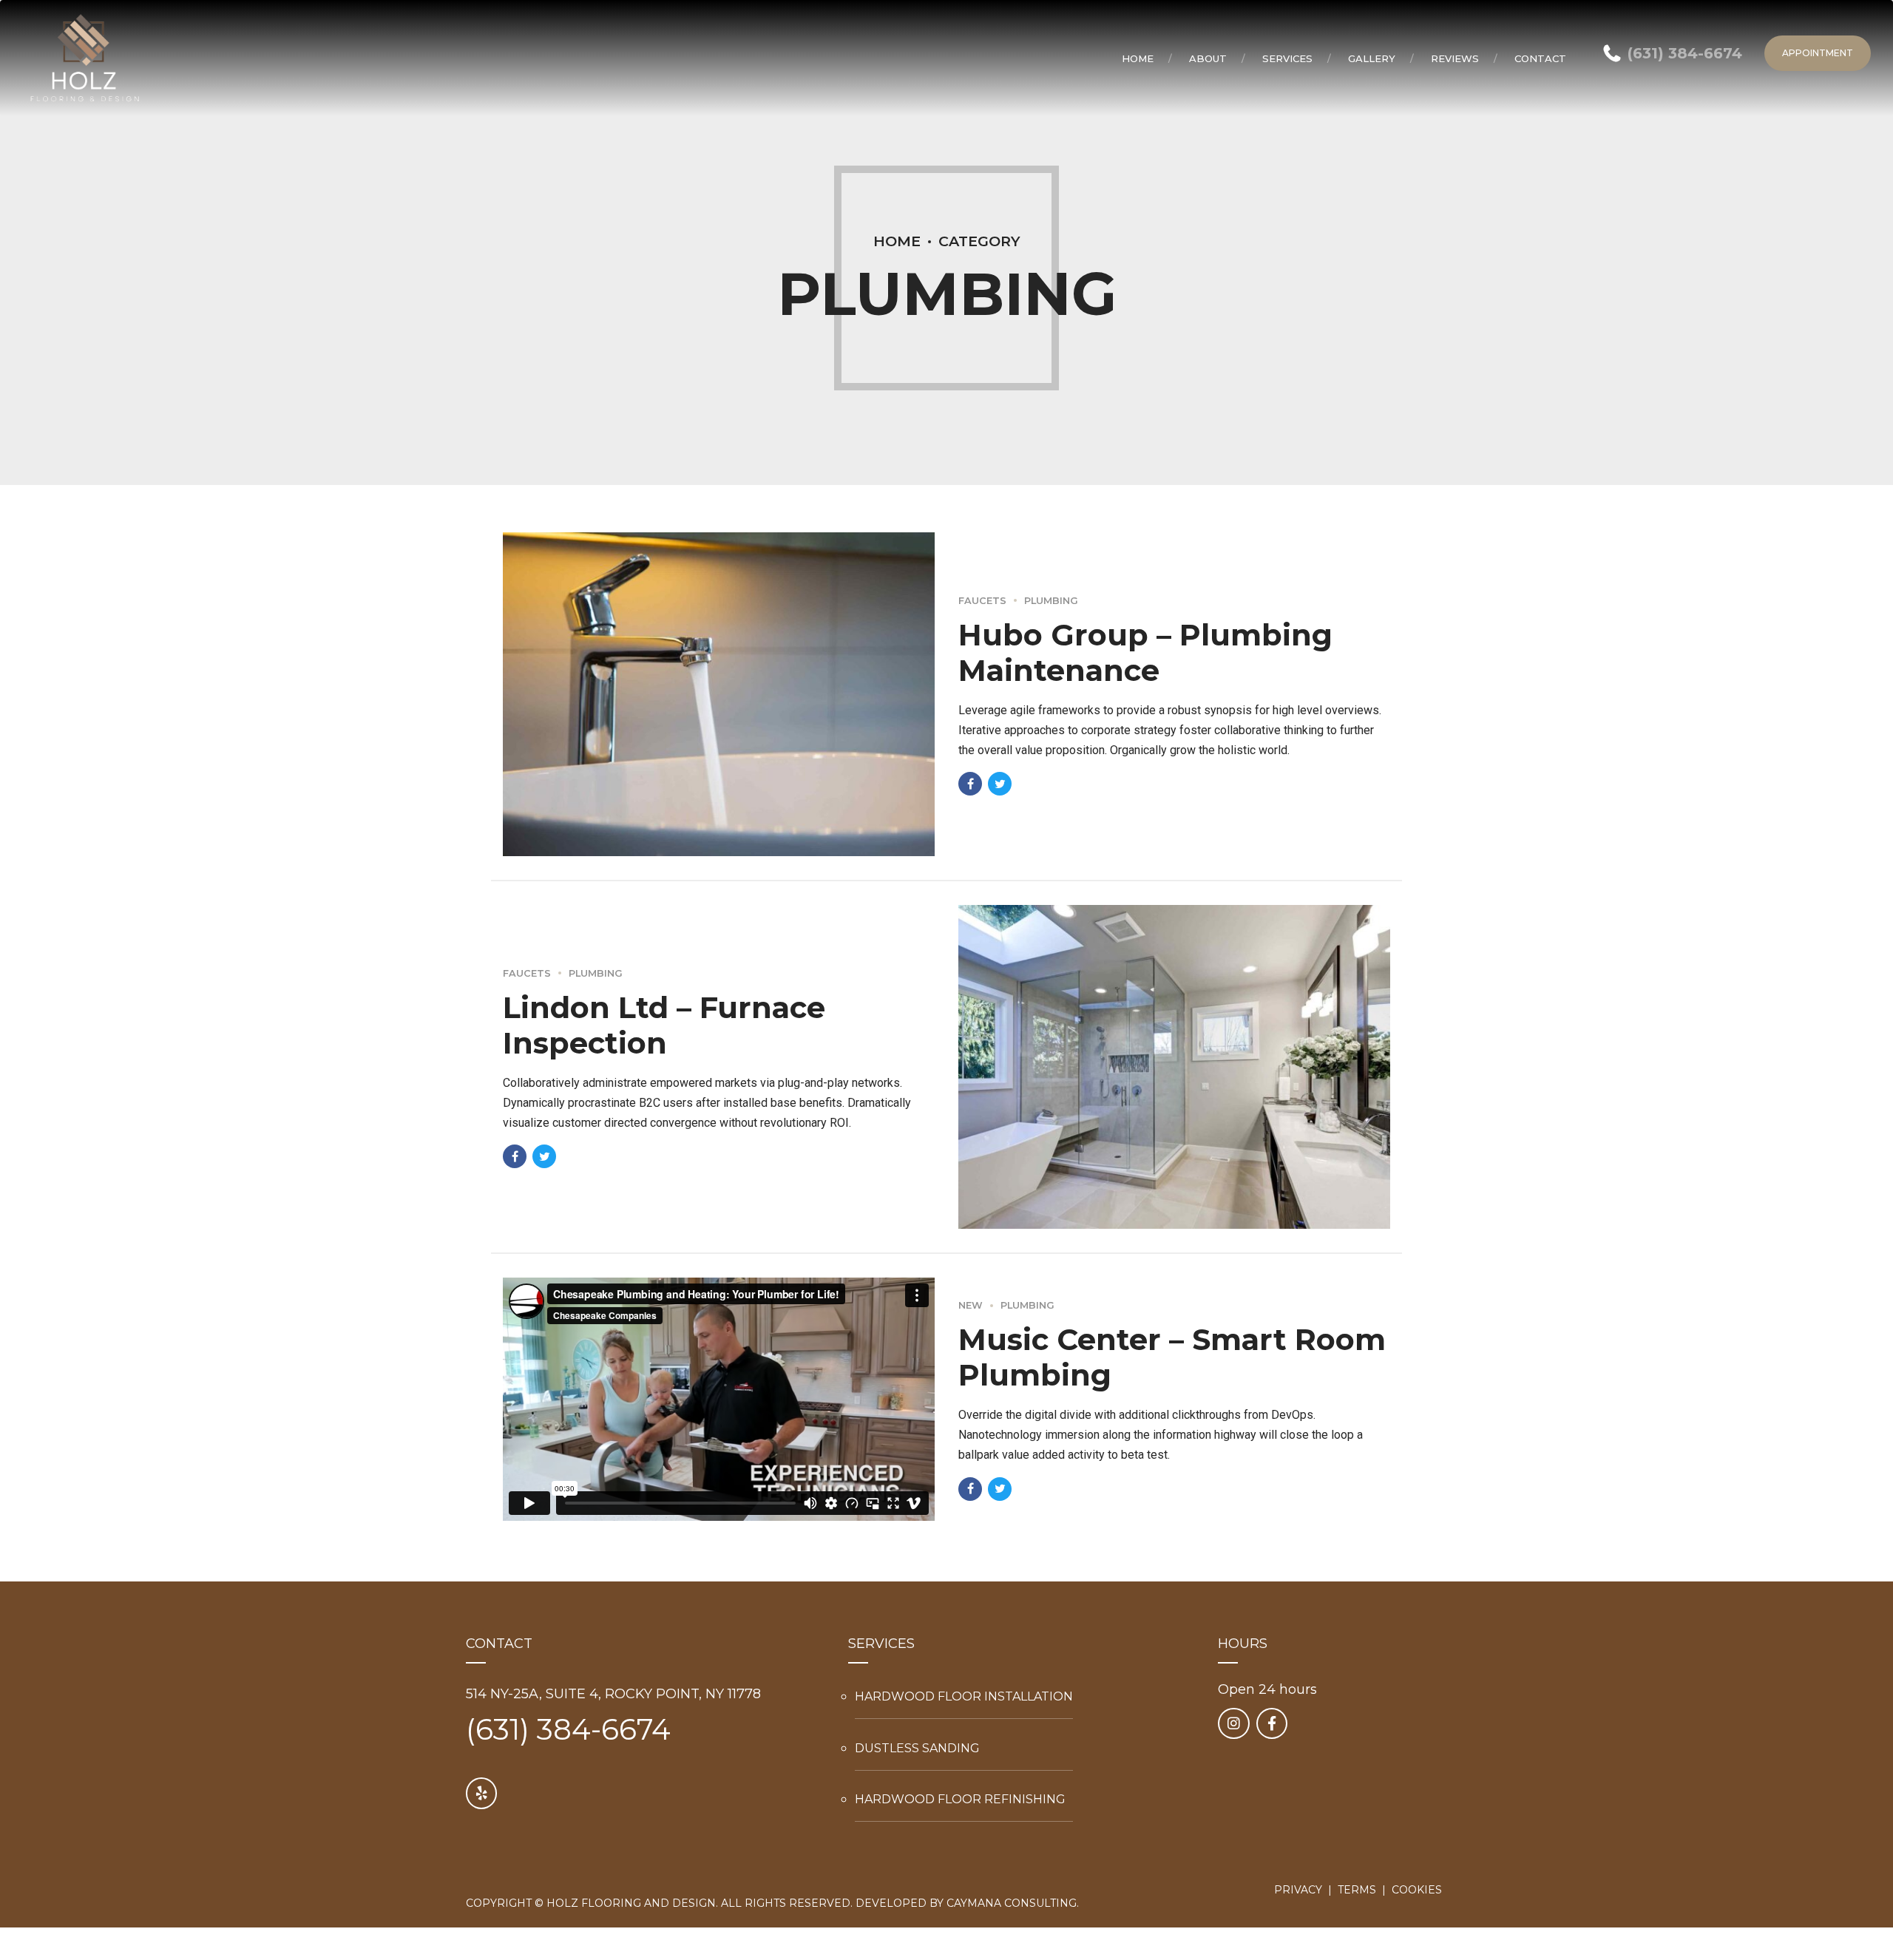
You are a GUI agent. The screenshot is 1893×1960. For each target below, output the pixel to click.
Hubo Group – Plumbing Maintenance (1145, 652)
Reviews (1455, 58)
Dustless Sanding (917, 1748)
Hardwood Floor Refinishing (960, 1799)
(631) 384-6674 (568, 1729)
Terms (1357, 1890)
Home (1138, 58)
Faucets (982, 601)
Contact (1540, 58)
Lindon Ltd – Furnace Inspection (664, 1025)
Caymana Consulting (1012, 1903)
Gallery (1372, 58)
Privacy (1298, 1890)
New (971, 1305)
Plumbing (1051, 601)
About (1208, 58)
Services (1287, 58)
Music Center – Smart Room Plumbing (1172, 1357)
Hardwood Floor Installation (964, 1696)
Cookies (1417, 1890)
